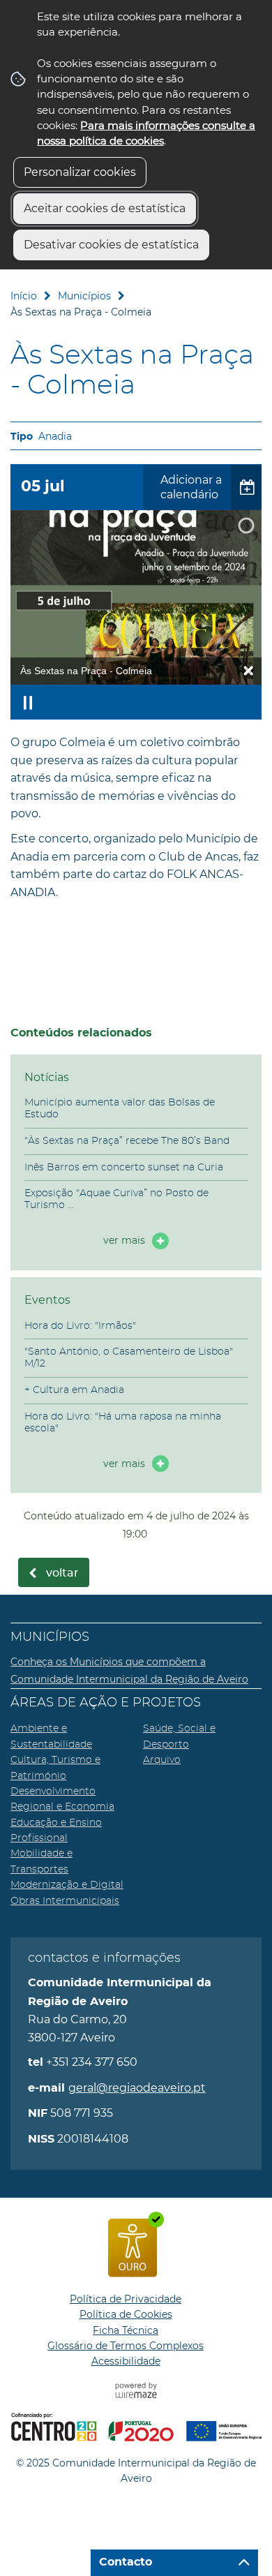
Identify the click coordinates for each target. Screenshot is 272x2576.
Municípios (84, 296)
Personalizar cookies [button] (80, 172)
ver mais (124, 1240)
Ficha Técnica (126, 2330)
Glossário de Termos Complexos (126, 2346)
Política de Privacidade (126, 2299)
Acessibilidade (126, 2361)
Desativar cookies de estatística (111, 245)
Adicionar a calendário (191, 487)
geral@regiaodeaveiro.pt (137, 2088)
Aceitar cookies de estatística (105, 208)
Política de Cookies (126, 2314)
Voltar (62, 1573)
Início (24, 296)
